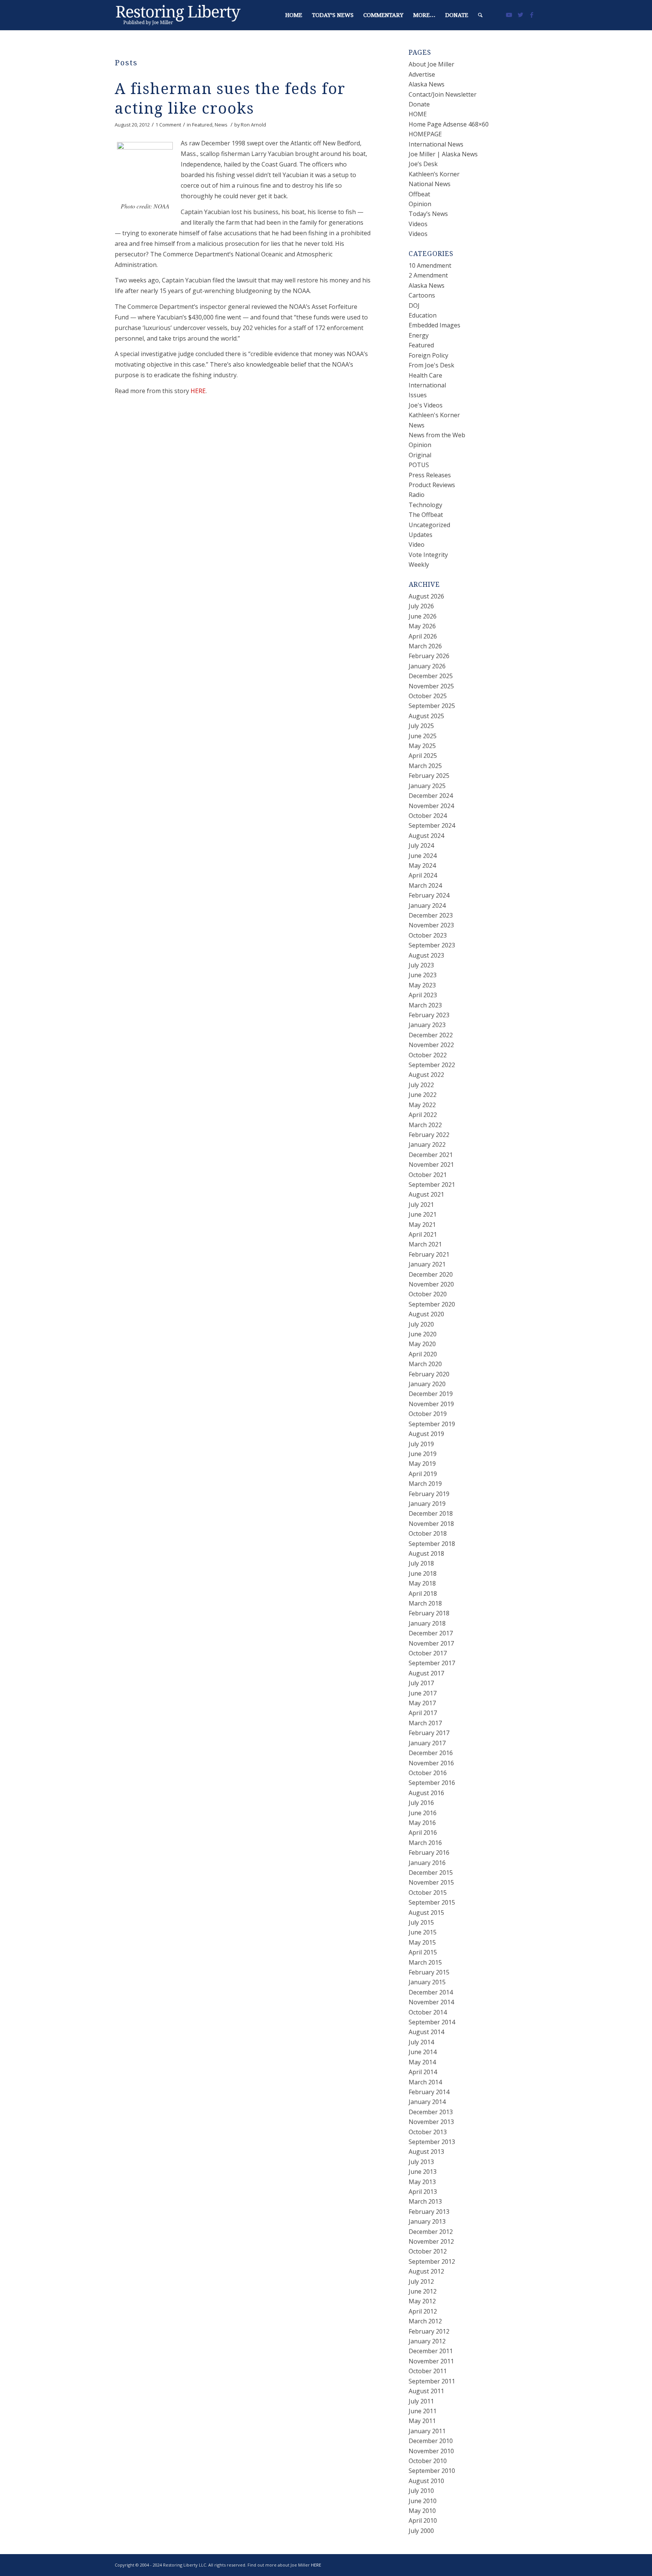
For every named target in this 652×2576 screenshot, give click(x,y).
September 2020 (432, 1304)
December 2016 (431, 1753)
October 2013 (428, 2132)
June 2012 (423, 2291)
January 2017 (427, 1743)
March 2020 (425, 1364)
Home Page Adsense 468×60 (449, 124)
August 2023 (426, 955)
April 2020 (423, 1354)
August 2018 (426, 1553)
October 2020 (428, 1294)
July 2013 (421, 2162)
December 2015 (431, 1873)
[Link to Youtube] (509, 15)
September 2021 (432, 1185)
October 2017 (428, 1653)
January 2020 (427, 1384)
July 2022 (421, 1085)
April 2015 (423, 1952)
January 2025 (427, 786)
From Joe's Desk (431, 365)
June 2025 (423, 736)
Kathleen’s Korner (434, 174)
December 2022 (431, 1035)
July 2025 (421, 726)
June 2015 (423, 1932)
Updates (421, 535)
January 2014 (427, 2102)
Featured (202, 125)
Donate (419, 104)
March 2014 (425, 2082)
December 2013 (431, 2112)
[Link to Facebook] (532, 15)
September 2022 (432, 1065)
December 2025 (431, 676)
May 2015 (422, 1942)
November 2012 (431, 2241)
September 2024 (432, 825)
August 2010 (426, 2481)
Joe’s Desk (423, 164)
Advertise (422, 74)
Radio (417, 495)
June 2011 (423, 2411)
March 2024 (425, 885)
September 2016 (432, 1783)
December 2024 (431, 796)
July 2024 (421, 845)
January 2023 (427, 1025)
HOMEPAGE (425, 134)
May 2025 (422, 746)
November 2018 (431, 1524)
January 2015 (427, 1982)
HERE (198, 391)
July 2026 (421, 606)
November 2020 (431, 1284)
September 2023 (432, 945)
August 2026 (426, 596)
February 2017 (429, 1733)
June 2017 (423, 1693)
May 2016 (422, 1823)
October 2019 (428, 1414)
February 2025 (429, 776)
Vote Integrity (428, 555)
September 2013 (432, 2142)
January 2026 (427, 666)
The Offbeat (426, 515)
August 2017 (426, 1673)
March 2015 (425, 1962)
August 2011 (426, 2391)
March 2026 (425, 646)
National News (430, 184)
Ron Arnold (253, 125)
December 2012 (431, 2232)
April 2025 (423, 756)
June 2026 (423, 616)
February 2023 (429, 1015)
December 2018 (431, 1513)
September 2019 (432, 1424)
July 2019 (421, 1444)
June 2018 (423, 1573)
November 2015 (431, 1882)
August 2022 (426, 1075)
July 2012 (421, 2281)
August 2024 (426, 836)
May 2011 (422, 2421)
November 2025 (431, 686)
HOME (418, 114)
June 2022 (423, 1095)
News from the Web (437, 435)
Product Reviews (432, 485)
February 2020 (429, 1374)
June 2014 (423, 2052)
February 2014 (429, 2092)
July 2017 (421, 1683)
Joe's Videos (426, 405)
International (427, 385)
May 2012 (422, 2301)
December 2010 (431, 2441)
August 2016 (426, 1793)
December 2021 (431, 1155)
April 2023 (423, 995)
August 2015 (426, 1913)
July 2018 (421, 1563)
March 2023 (425, 1005)
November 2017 (431, 1643)
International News (436, 144)
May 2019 (422, 1464)
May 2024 (422, 865)
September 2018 (432, 1544)
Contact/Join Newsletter (443, 94)
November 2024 (431, 806)
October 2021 (428, 1175)
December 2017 (431, 1633)
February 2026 (429, 656)
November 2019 (431, 1404)
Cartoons (422, 295)
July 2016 (421, 1803)
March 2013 (425, 2201)
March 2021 (425, 1244)
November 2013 (431, 2122)
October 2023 (428, 935)
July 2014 (421, 2042)
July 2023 (421, 965)
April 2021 (423, 1234)
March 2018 (425, 1603)
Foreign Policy (428, 355)
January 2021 (427, 1264)
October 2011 (428, 2371)
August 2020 (426, 1314)
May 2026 (422, 626)
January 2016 (427, 1863)
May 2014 (422, 2062)
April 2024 (423, 875)
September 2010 (432, 2471)
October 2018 (428, 1533)
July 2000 (421, 2531)
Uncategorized (429, 525)
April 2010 (423, 2520)
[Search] (480, 15)
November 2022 (431, 1045)
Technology (425, 505)
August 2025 (426, 716)
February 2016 (429, 1853)
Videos (418, 224)
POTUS (419, 465)
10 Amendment (430, 265)
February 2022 (429, 1135)
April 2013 (423, 2192)
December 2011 (431, 2351)
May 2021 (422, 1225)
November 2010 (431, 2451)
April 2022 (423, 1115)
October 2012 (428, 2251)
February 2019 (429, 1494)
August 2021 (426, 1194)
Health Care (425, 375)
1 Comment (168, 125)
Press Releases (430, 475)
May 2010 (422, 2511)
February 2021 (429, 1254)
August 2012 (426, 2271)
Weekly (419, 565)
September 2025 (432, 706)
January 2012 (427, 2341)
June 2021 (423, 1214)
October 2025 (428, 696)
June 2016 (423, 1813)
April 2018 (423, 1593)
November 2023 (431, 925)
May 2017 (422, 1703)
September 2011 (432, 2381)
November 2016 (431, 1763)
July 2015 (421, 1922)
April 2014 (423, 2072)
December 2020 (431, 1274)
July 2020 (421, 1324)
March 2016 (425, 1843)
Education (423, 315)
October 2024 (428, 816)
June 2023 (423, 975)
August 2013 (426, 2152)
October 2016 (428, 1773)
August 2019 (426, 1434)
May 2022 (422, 1105)
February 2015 (429, 1972)
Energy (419, 335)
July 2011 (421, 2401)
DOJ (414, 305)
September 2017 (432, 1663)
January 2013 (427, 2221)
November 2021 (431, 1165)
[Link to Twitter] (520, 15)
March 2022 (425, 1125)
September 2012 (432, 2261)
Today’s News (428, 214)
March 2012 (425, 2321)
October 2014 (428, 2012)
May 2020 (422, 1344)
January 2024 (427, 905)
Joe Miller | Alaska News (443, 154)
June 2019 (423, 1454)
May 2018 (422, 1583)
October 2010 (428, 2461)
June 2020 (423, 1334)
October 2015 (428, 1893)
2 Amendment (428, 275)
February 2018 (429, 1613)
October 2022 (428, 1055)
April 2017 (423, 1713)
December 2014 (431, 1992)
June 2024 (423, 856)
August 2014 (426, 2032)
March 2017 (425, 1723)
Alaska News (427, 84)
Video (417, 545)
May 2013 (422, 2182)
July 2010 (421, 2491)
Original (420, 455)
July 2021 (421, 1205)
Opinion (420, 204)
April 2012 (423, 2311)
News (221, 125)
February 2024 (429, 895)
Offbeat (419, 194)
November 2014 (431, 2002)
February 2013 (429, 2212)
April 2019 (423, 1474)
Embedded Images (434, 325)
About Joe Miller (431, 64)
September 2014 (432, 2022)
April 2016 (423, 1833)
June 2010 (423, 2501)
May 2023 (422, 985)
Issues (418, 395)
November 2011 (431, 2361)
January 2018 (427, 1623)
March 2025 (425, 766)
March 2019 (425, 1484)
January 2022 (427, 1145)
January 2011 (427, 2431)
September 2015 (432, 1902)
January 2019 (427, 1504)
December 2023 (431, 915)
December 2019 (431, 1394)
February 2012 (429, 2331)
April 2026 (423, 636)
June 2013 (423, 2172)
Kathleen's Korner (434, 415)
